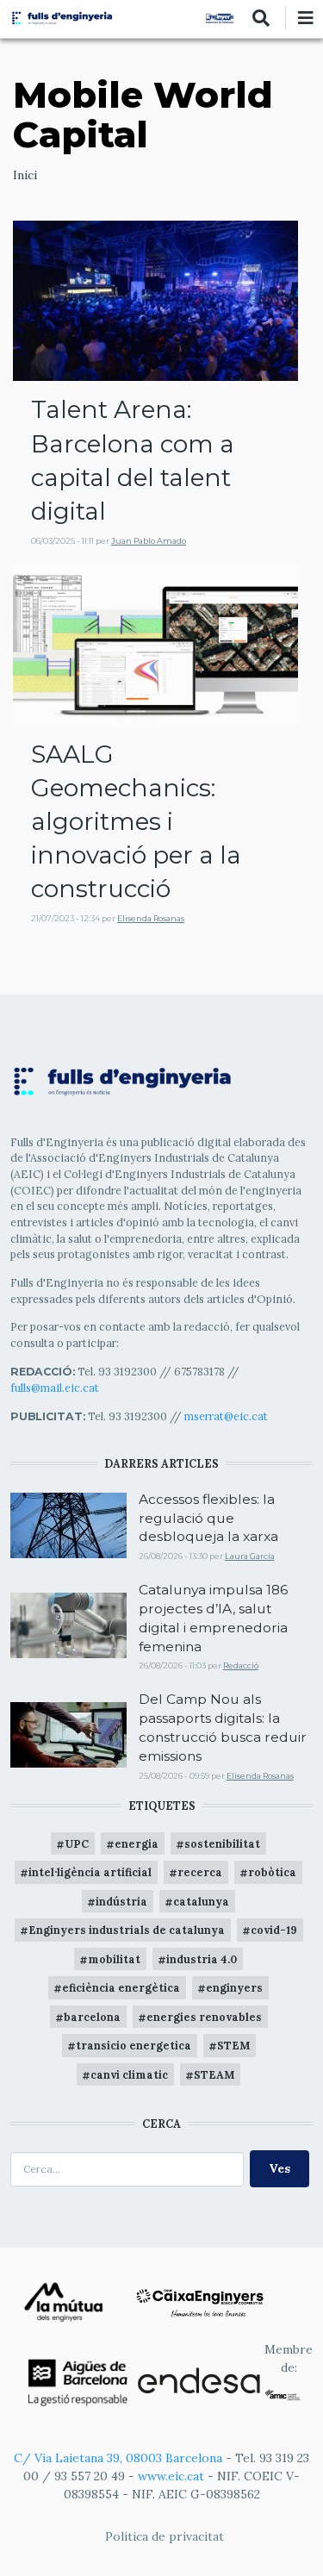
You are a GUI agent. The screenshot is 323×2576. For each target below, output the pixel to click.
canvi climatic (129, 2074)
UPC (77, 1843)
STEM (233, 2045)
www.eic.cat (171, 2476)
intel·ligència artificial (90, 1872)
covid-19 (274, 1930)
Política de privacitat (165, 2536)
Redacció (241, 1665)
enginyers (234, 1987)
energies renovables (204, 2017)
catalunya (201, 1901)
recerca (200, 1872)
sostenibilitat (222, 1843)
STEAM (214, 2074)
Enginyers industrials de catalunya (127, 1930)
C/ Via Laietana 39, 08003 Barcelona (118, 2458)
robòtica (272, 1872)
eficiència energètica (121, 1987)
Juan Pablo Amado (149, 541)
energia (137, 1843)
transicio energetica (134, 2045)
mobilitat (114, 1959)
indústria (121, 1901)
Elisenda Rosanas (151, 918)
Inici (25, 175)
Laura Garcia (250, 1556)
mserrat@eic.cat (226, 1416)
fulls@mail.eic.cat (56, 1388)
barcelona (92, 2017)
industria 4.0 (202, 1959)
